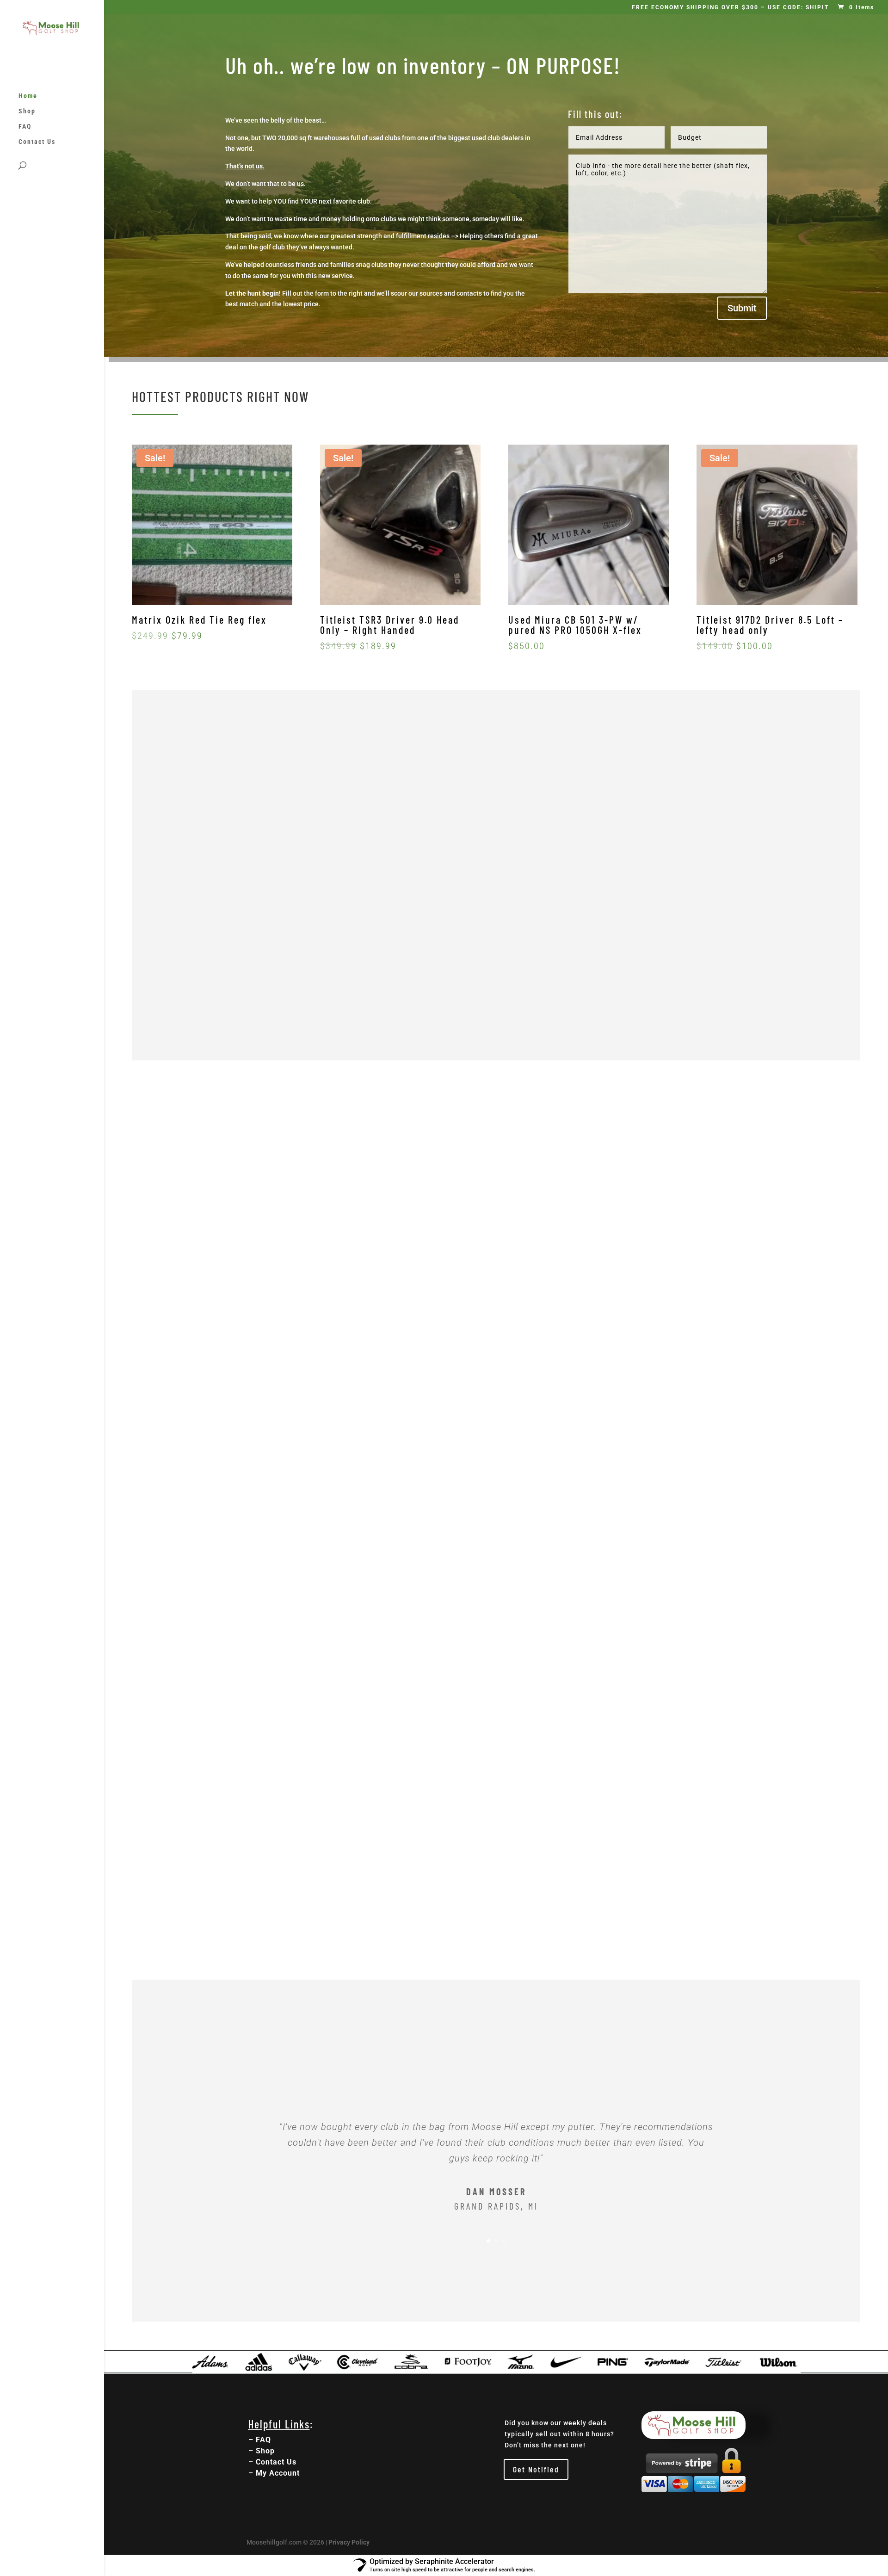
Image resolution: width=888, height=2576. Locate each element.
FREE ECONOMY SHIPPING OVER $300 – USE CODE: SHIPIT (730, 8)
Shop (27, 111)
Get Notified (536, 2469)
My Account (278, 2473)
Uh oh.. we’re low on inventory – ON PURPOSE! (423, 65)
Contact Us (37, 142)
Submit (742, 308)
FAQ (25, 127)
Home (28, 96)
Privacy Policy (349, 2542)
